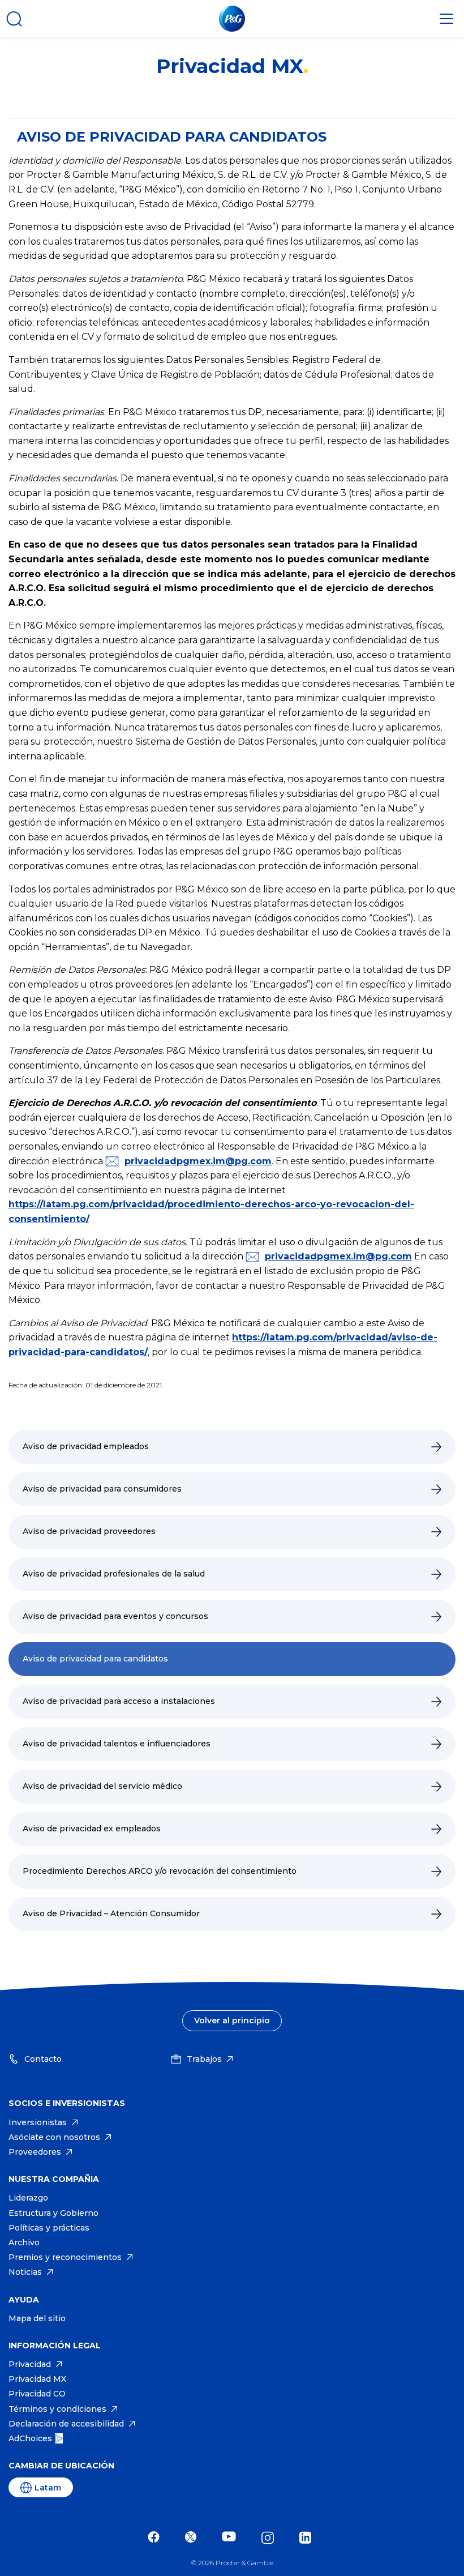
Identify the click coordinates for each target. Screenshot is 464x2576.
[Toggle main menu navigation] (446, 19)
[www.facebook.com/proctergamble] (156, 2538)
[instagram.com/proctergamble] (270, 2538)
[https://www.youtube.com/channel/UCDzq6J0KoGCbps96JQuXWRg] (232, 2538)
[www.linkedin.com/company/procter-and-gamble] (308, 2538)
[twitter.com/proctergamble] (194, 2538)
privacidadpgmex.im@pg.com (198, 1161)
